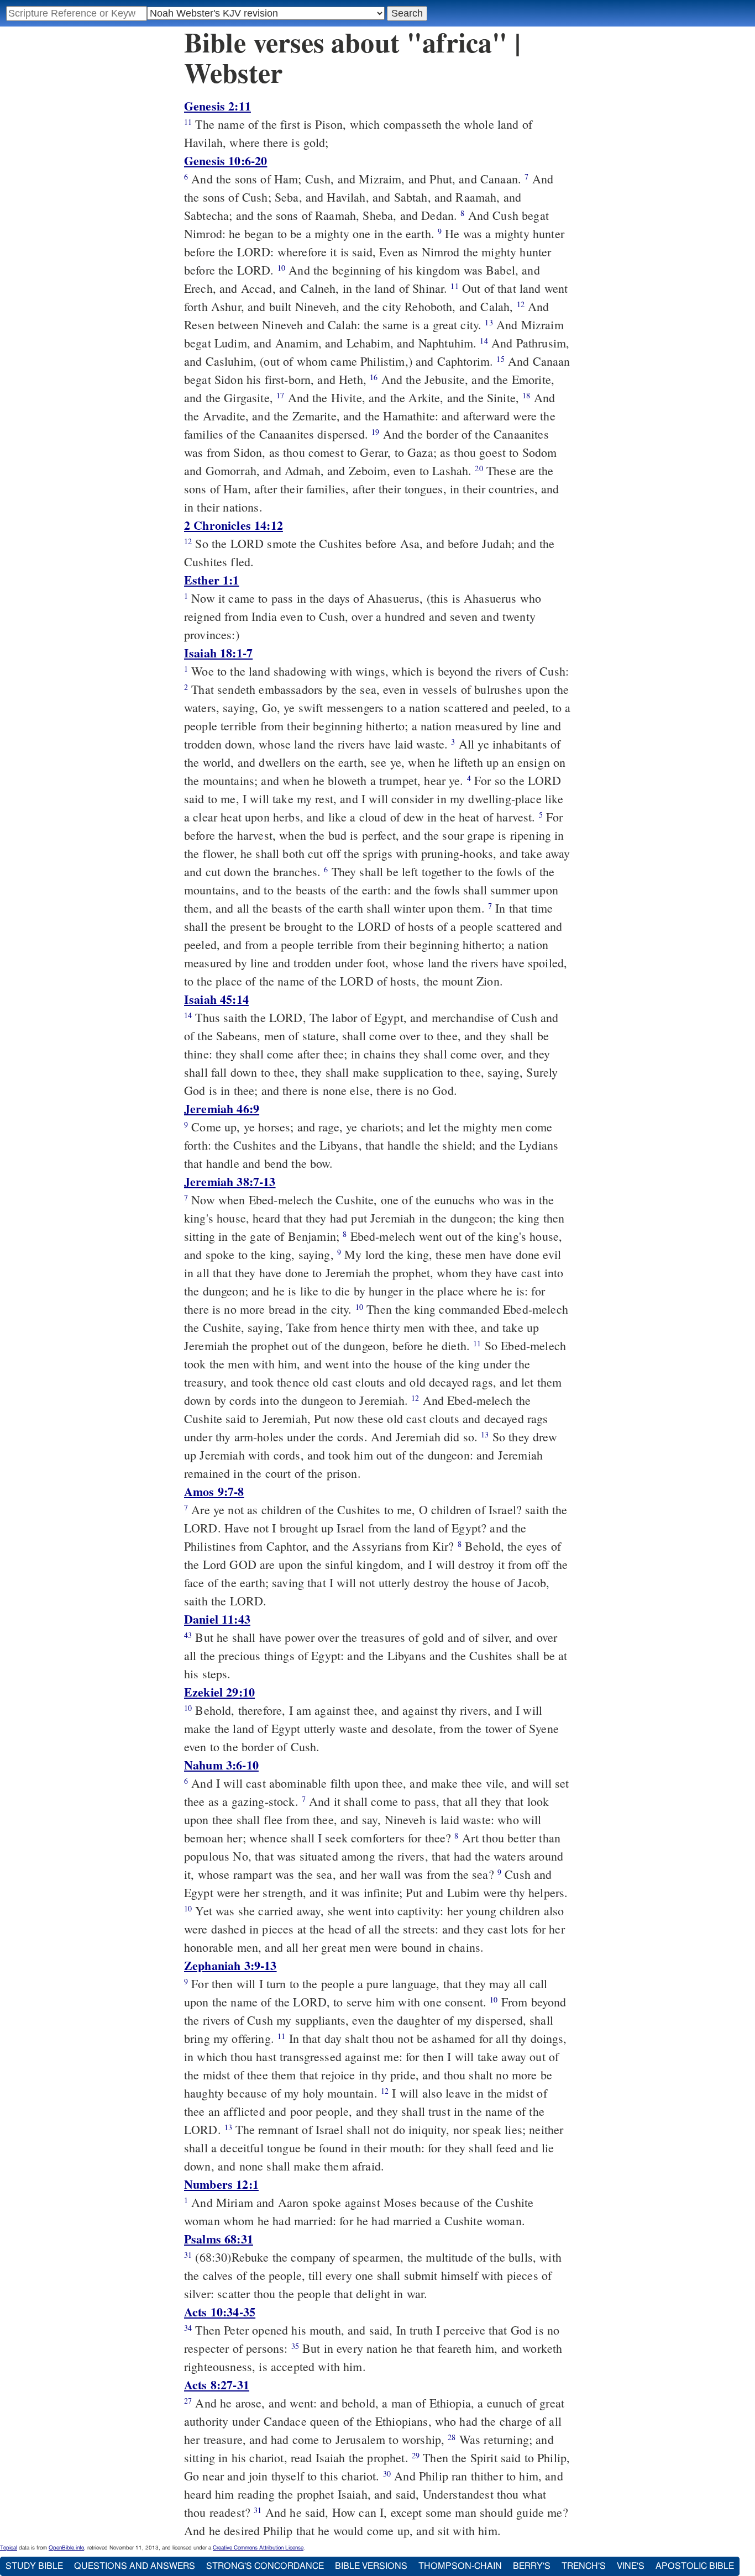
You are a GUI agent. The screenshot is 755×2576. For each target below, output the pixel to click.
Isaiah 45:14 (216, 999)
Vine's (631, 2566)
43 (188, 1635)
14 (484, 341)
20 (479, 468)
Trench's (584, 2566)
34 (188, 2328)
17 (280, 395)
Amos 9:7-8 (214, 1491)
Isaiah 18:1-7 (218, 653)
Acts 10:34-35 (220, 2312)
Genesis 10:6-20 (226, 160)
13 (489, 322)
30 (387, 2474)
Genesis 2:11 (217, 106)
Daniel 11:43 (217, 1619)
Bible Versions (371, 2566)
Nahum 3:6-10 (221, 1765)
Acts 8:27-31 (217, 2385)
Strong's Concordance (265, 2566)
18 (526, 395)
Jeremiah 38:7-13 (230, 1181)
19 (375, 432)
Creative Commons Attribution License (258, 2548)
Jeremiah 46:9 (222, 1108)
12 (521, 304)
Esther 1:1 (212, 580)
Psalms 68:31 (219, 2239)
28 (452, 2437)
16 (374, 377)
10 (281, 268)
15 (500, 359)
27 (188, 2401)
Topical (9, 2548)
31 (188, 2255)
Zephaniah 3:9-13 (230, 1965)
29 (416, 2455)
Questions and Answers (135, 2566)
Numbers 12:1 (221, 2184)
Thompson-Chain (460, 2566)
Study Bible (34, 2566)
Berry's (532, 2566)
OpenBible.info (66, 2548)
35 (295, 2346)
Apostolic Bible (695, 2566)
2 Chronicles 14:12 (234, 525)
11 (188, 122)
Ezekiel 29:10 (219, 1692)
